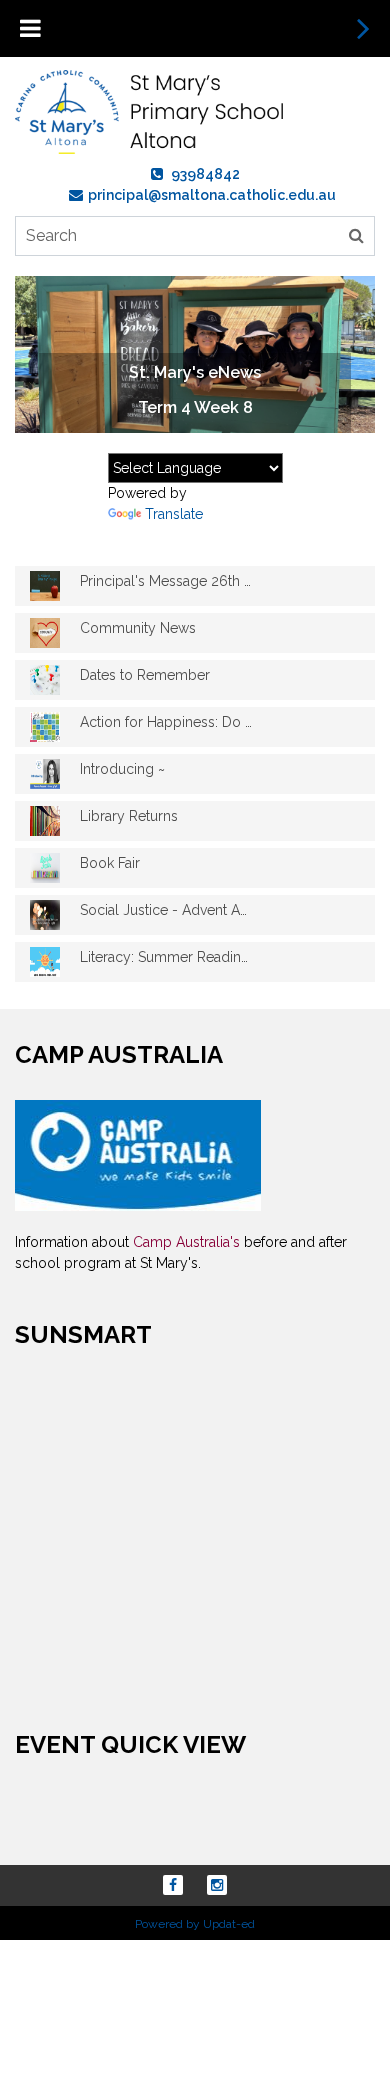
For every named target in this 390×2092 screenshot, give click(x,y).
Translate (174, 514)
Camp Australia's (188, 1242)
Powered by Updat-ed (195, 1924)
